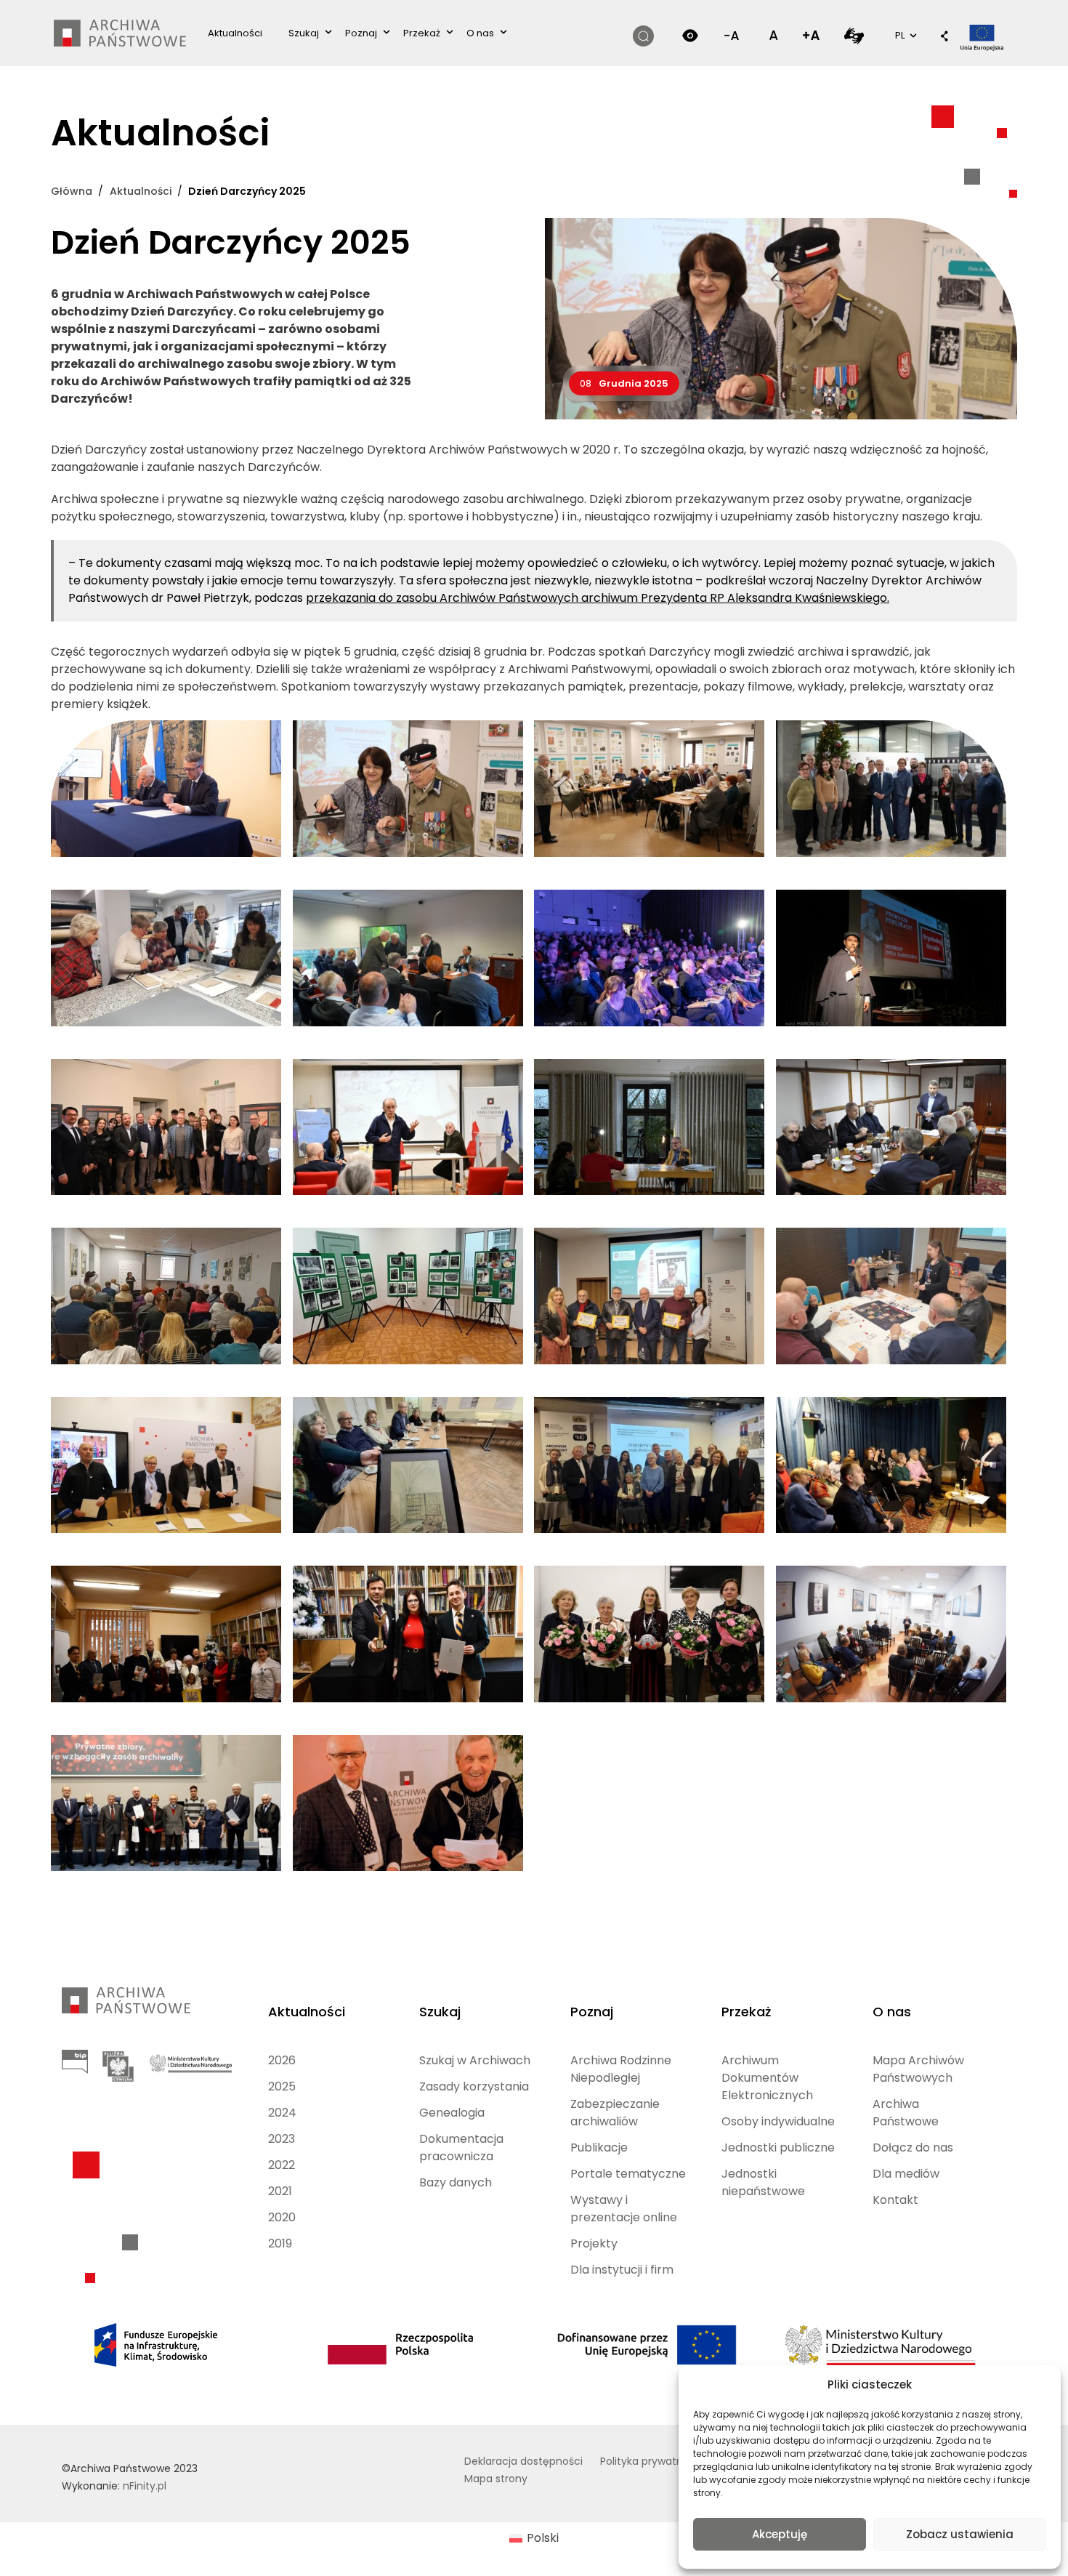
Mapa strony (496, 2479)
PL (905, 35)
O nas (480, 33)
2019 (280, 2243)
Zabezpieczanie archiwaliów (615, 2113)
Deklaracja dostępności (523, 2461)
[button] (944, 37)
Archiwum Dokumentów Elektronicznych (767, 2078)
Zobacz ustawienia (960, 2534)
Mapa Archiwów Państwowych (918, 2069)
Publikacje (599, 2148)
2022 (282, 2165)
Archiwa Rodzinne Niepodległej (621, 2069)
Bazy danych (456, 2182)
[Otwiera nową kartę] (854, 35)
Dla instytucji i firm (622, 2270)
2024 (282, 2113)
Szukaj (304, 33)
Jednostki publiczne (778, 2148)
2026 (282, 2060)
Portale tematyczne (628, 2174)
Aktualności (235, 33)
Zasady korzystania (474, 2086)
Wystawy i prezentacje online (624, 2209)
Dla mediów (906, 2174)
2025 (282, 2086)
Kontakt (895, 2200)
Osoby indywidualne (778, 2121)
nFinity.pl (145, 2486)
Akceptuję (780, 2534)
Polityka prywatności (652, 2461)
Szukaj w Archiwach (475, 2060)
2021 (280, 2191)
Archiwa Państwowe (906, 2113)
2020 (282, 2217)
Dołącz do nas (913, 2148)
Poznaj (361, 33)
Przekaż (422, 33)
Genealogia (452, 2113)
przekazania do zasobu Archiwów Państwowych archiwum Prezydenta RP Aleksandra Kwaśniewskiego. (598, 598)
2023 (282, 2139)
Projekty (594, 2243)
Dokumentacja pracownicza (461, 2148)
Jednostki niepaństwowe (763, 2182)
